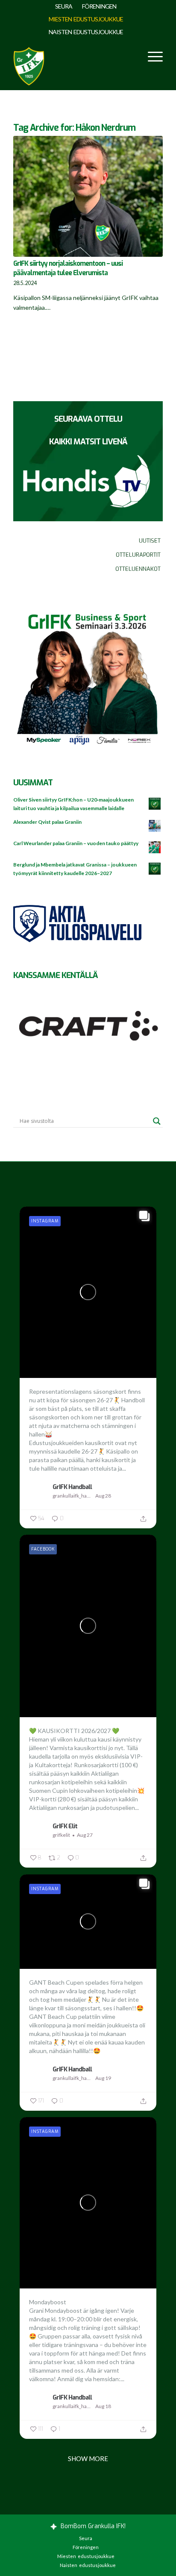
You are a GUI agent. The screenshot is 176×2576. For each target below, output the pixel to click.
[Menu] (151, 56)
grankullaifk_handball (73, 1496)
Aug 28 (103, 1496)
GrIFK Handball (72, 1487)
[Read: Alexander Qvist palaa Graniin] (155, 826)
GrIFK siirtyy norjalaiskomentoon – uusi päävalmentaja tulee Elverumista (68, 268)
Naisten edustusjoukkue (86, 32)
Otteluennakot (138, 569)
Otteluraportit (138, 555)
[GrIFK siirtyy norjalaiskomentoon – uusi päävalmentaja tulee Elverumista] (88, 196)
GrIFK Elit (65, 1826)
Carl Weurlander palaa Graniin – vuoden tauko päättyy (76, 843)
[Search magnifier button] (157, 1121)
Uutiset (150, 541)
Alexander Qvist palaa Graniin (47, 822)
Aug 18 (103, 2406)
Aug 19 (103, 2078)
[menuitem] (64, 6)
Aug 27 (85, 1835)
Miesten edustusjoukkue (86, 19)
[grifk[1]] (29, 64)
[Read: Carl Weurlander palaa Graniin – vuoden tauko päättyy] (155, 848)
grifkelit (61, 1835)
